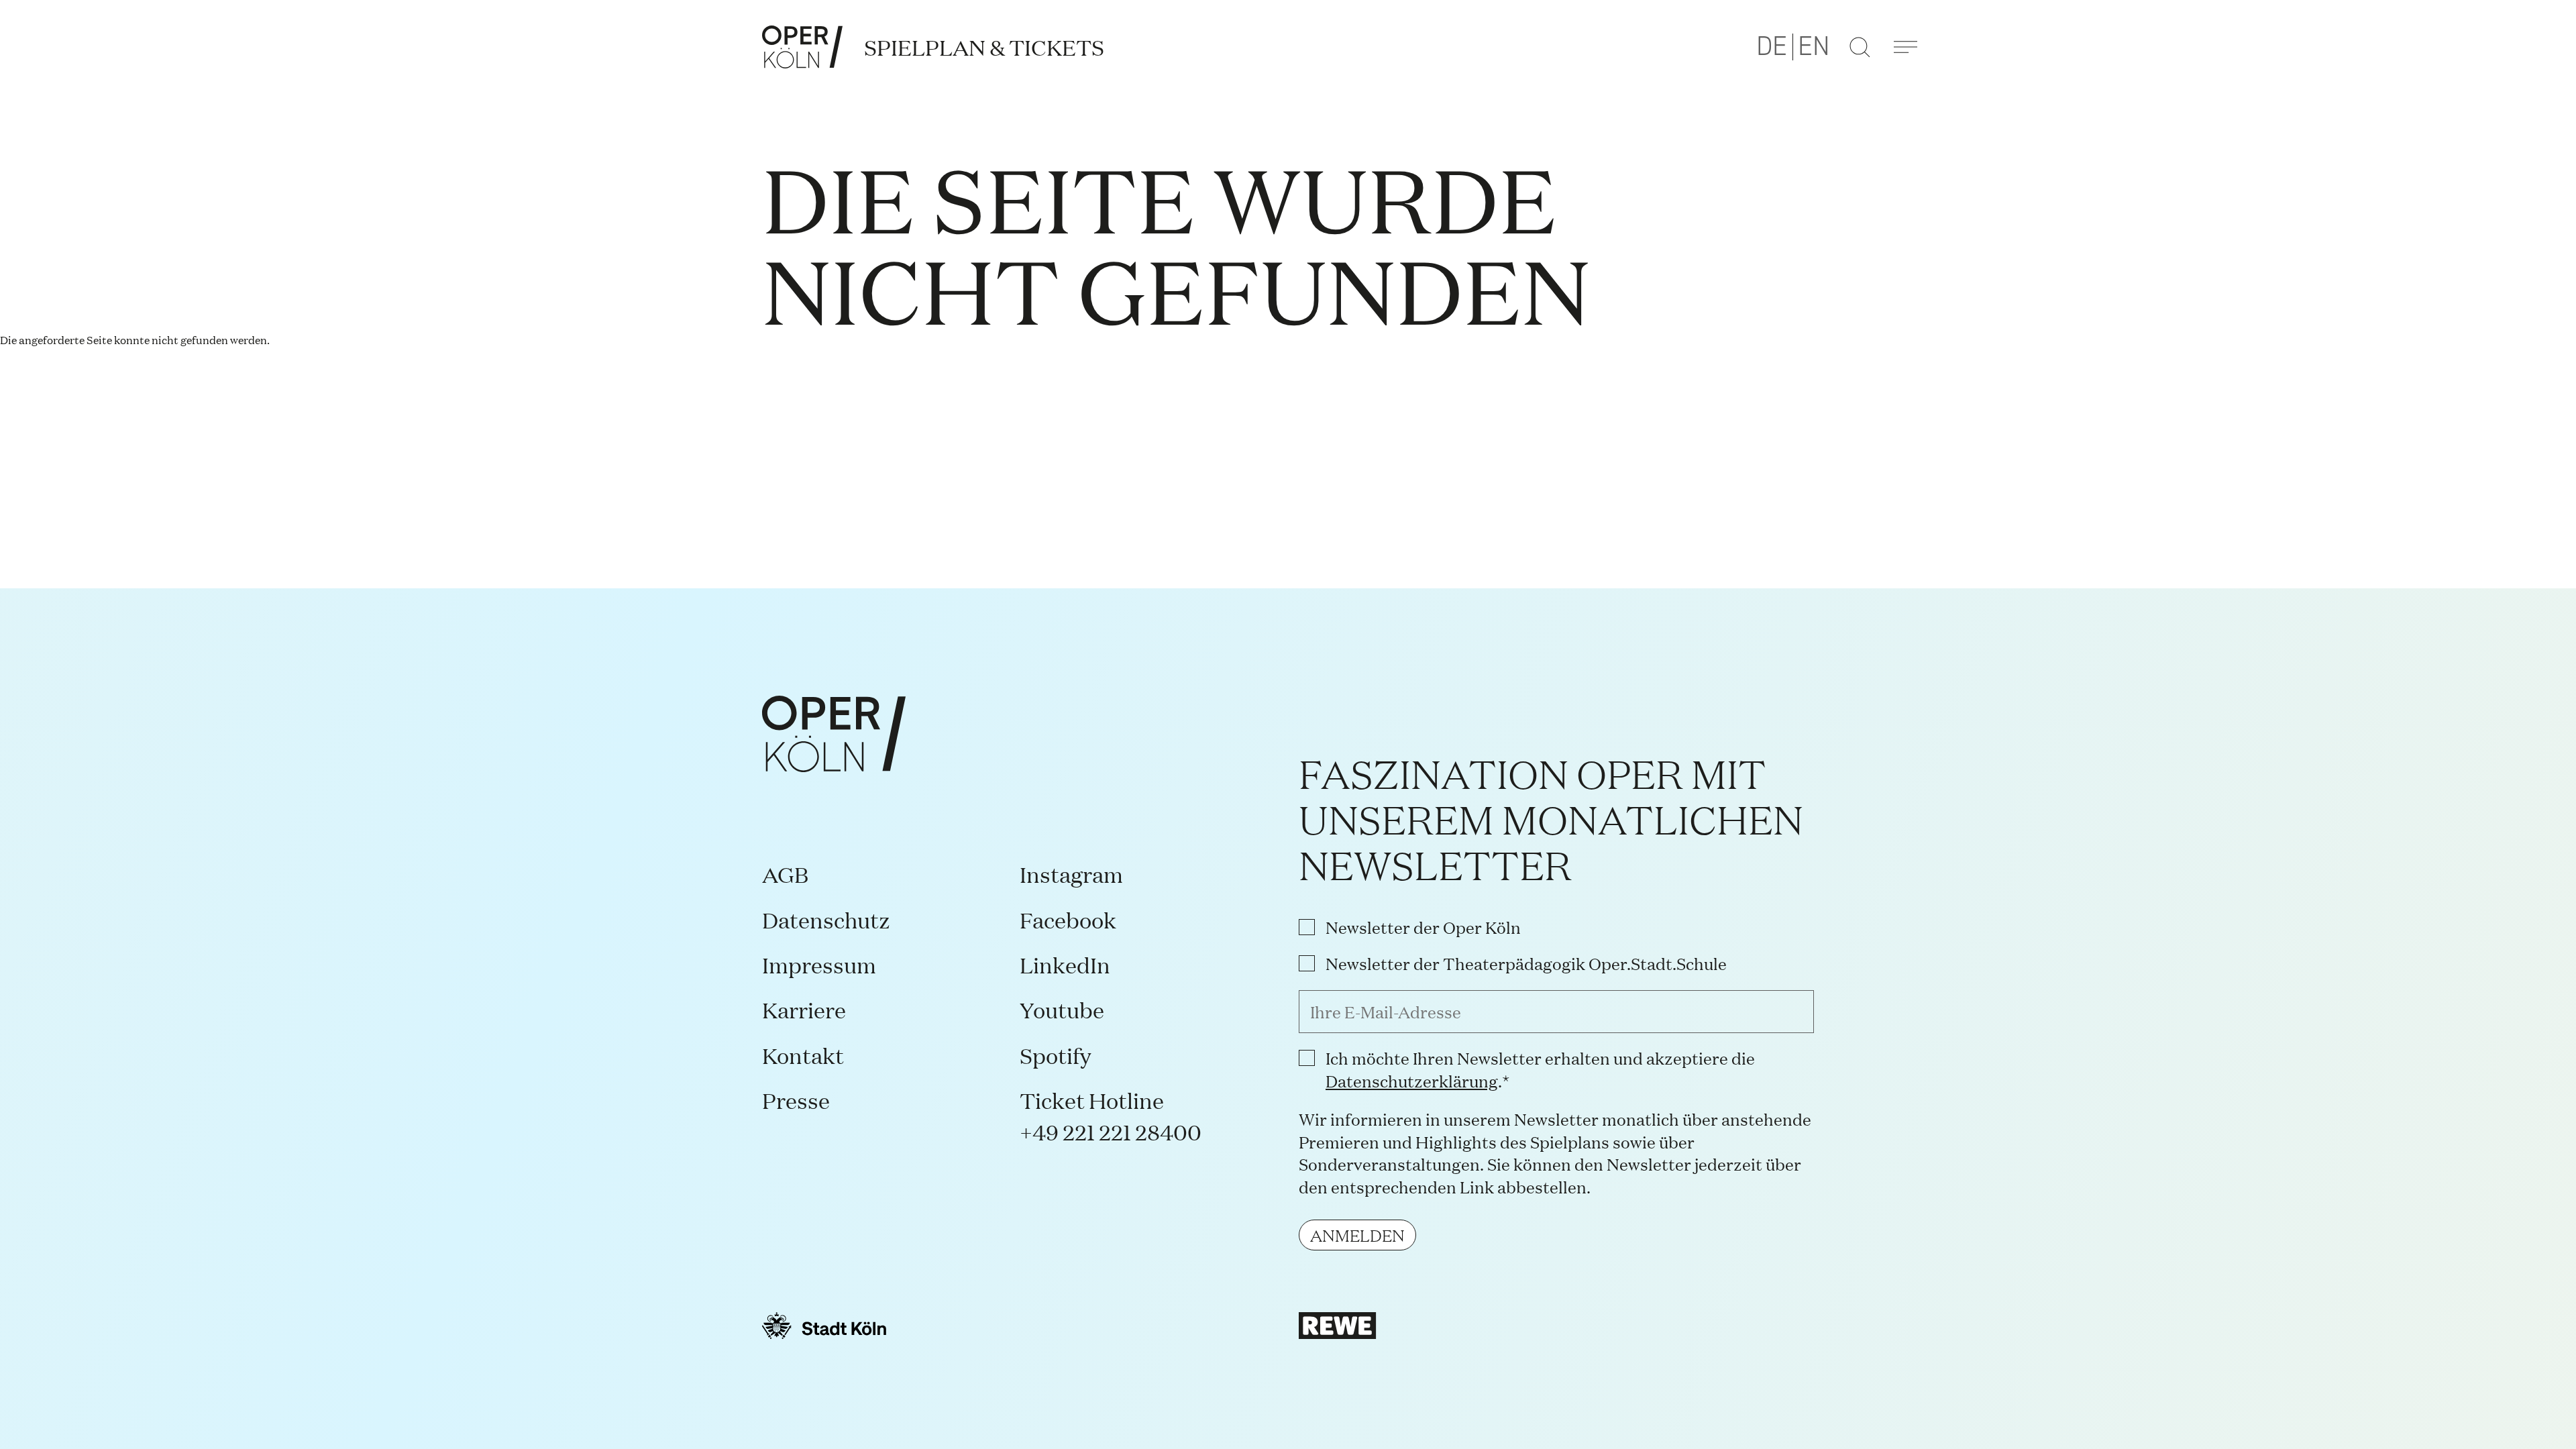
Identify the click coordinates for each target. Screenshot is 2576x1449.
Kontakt (803, 1055)
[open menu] (1905, 47)
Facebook (1068, 919)
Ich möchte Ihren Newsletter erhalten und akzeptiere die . (1540, 1069)
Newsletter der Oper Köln (1423, 927)
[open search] (1860, 47)
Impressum (819, 964)
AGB (785, 874)
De (1772, 47)
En (1814, 47)
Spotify (1056, 1055)
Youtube (1062, 1009)
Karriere (804, 1009)
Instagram (1071, 874)
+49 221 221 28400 (1111, 1131)
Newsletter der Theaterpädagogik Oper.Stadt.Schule (1526, 963)
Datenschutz (826, 919)
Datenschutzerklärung (1412, 1080)
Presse (796, 1100)
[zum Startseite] (802, 47)
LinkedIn (1065, 964)
